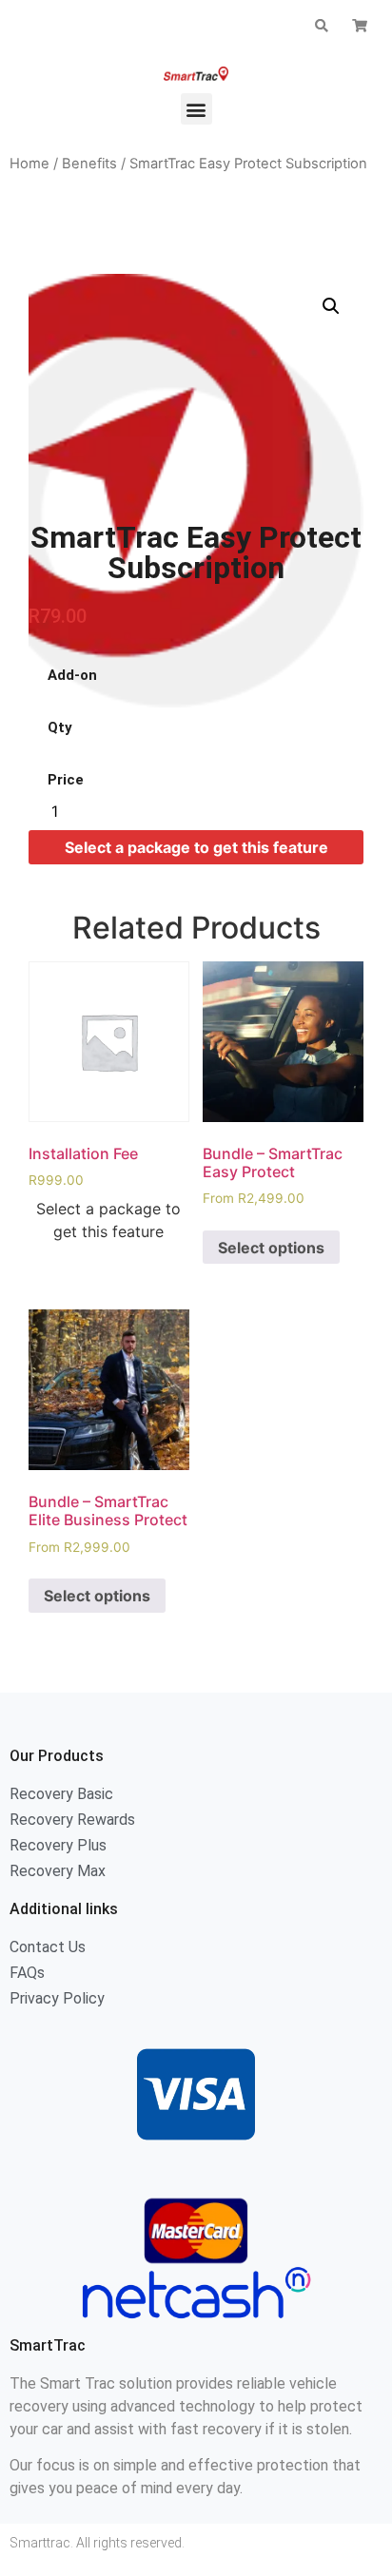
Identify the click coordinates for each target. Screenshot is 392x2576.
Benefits (89, 164)
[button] (196, 109)
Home (29, 164)
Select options (271, 1248)
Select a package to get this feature (196, 847)
